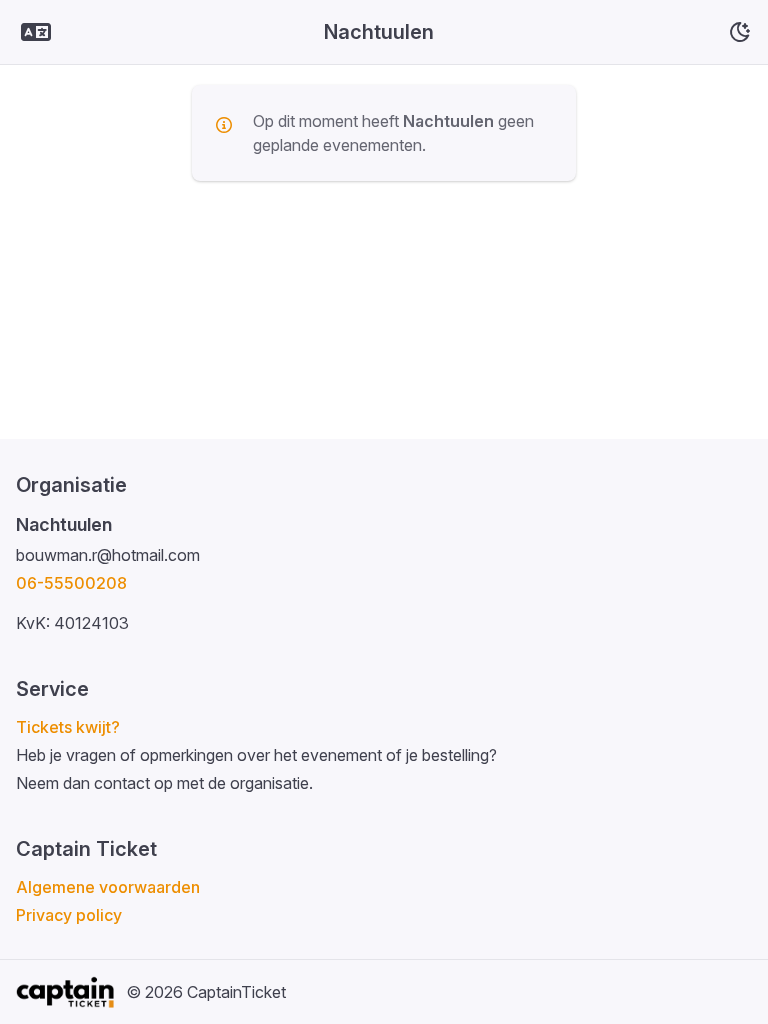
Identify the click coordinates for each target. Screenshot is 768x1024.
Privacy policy (69, 915)
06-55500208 (71, 583)
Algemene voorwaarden (108, 887)
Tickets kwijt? (68, 727)
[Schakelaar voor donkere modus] (740, 32)
